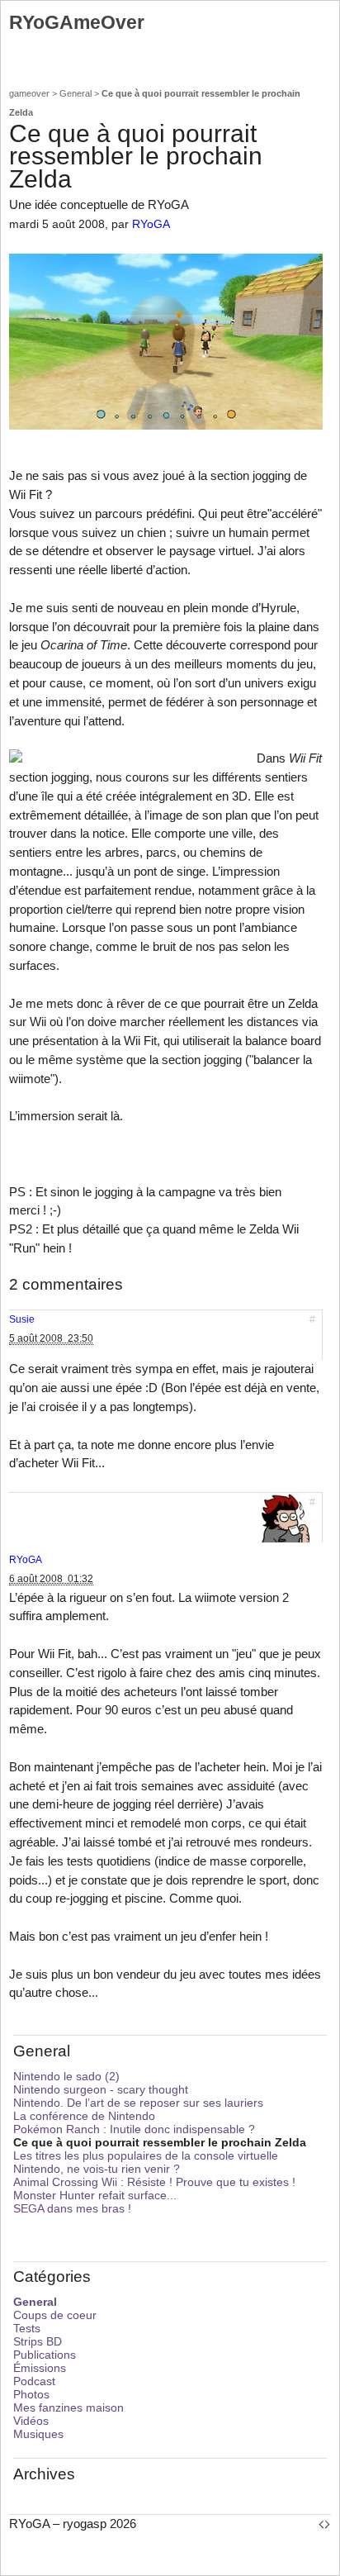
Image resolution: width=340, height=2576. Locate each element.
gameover (29, 93)
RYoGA (151, 224)
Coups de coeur (55, 2315)
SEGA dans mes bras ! (72, 2208)
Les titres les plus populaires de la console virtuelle (146, 2155)
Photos (31, 2394)
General (76, 93)
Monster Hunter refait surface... (95, 2195)
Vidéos (31, 2421)
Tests (27, 2328)
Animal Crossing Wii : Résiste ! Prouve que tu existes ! (154, 2182)
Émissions (40, 2368)
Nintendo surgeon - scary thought (101, 2089)
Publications (45, 2355)
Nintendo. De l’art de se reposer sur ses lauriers (138, 2103)
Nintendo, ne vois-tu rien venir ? (97, 2169)
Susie (22, 1319)
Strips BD (38, 2341)
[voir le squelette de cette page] (324, 2524)
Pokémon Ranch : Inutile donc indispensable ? (134, 2129)
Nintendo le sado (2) (66, 2076)
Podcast (34, 2381)
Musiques (38, 2434)
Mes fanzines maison (68, 2407)
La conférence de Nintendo (84, 2116)
